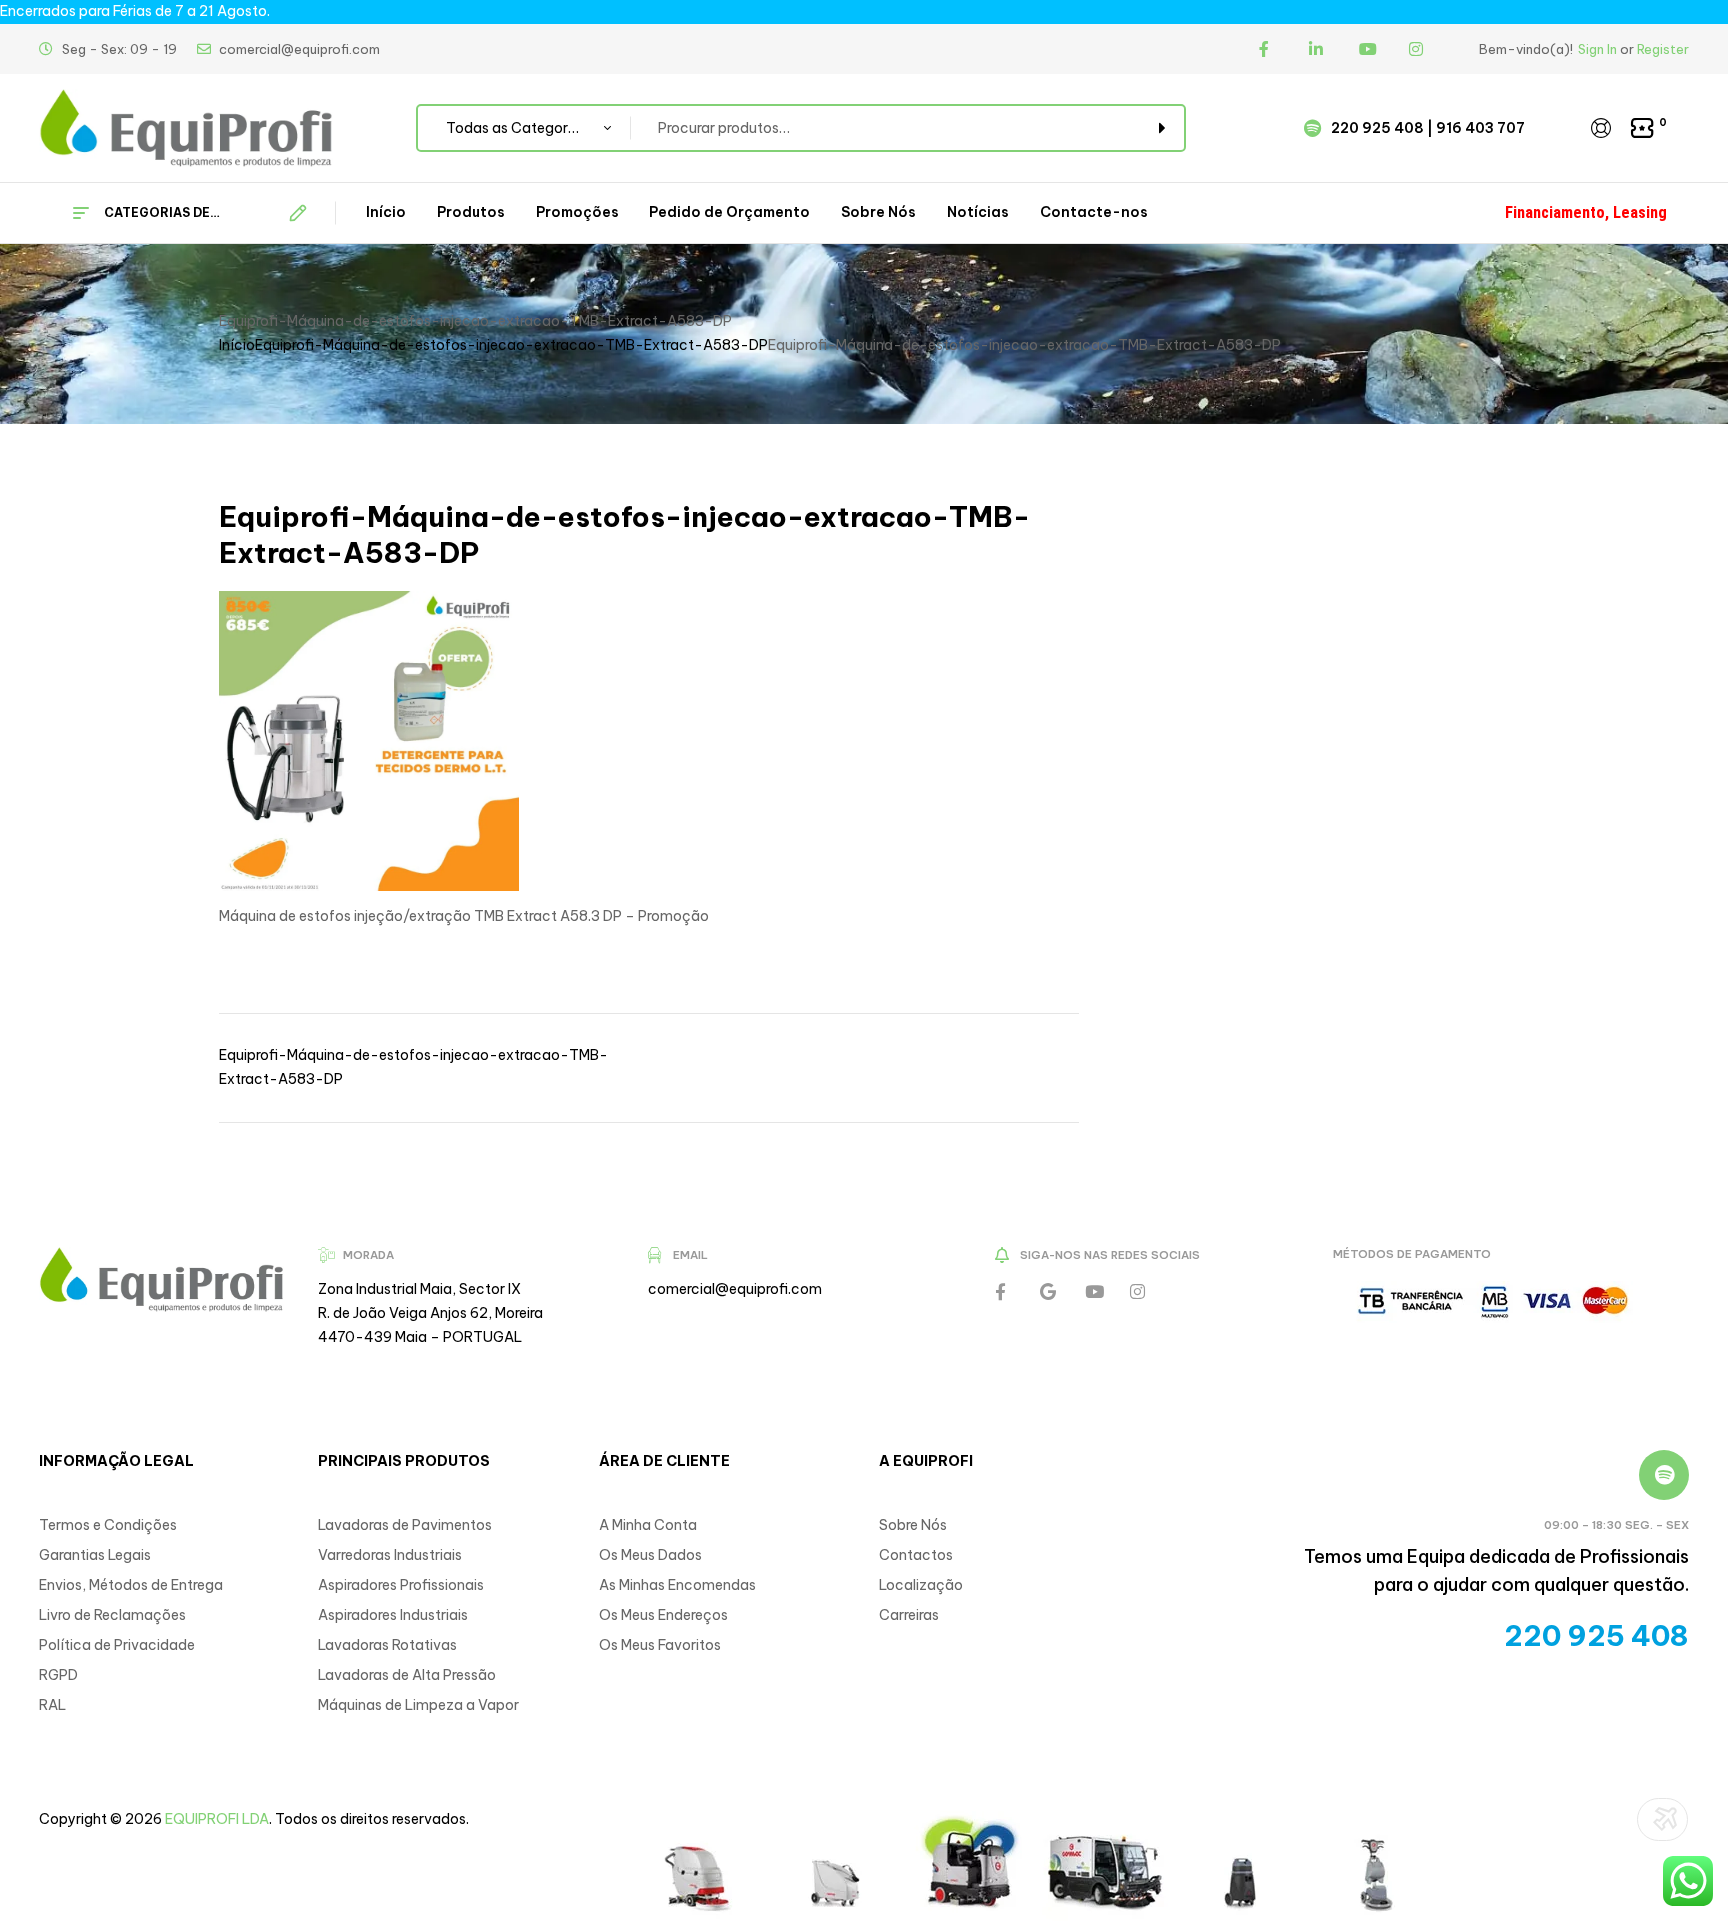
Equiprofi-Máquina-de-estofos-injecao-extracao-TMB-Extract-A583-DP (511, 345)
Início (237, 345)
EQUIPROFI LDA (217, 1819)
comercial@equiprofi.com (735, 1289)
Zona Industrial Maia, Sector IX (419, 1289)
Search (1158, 128)
